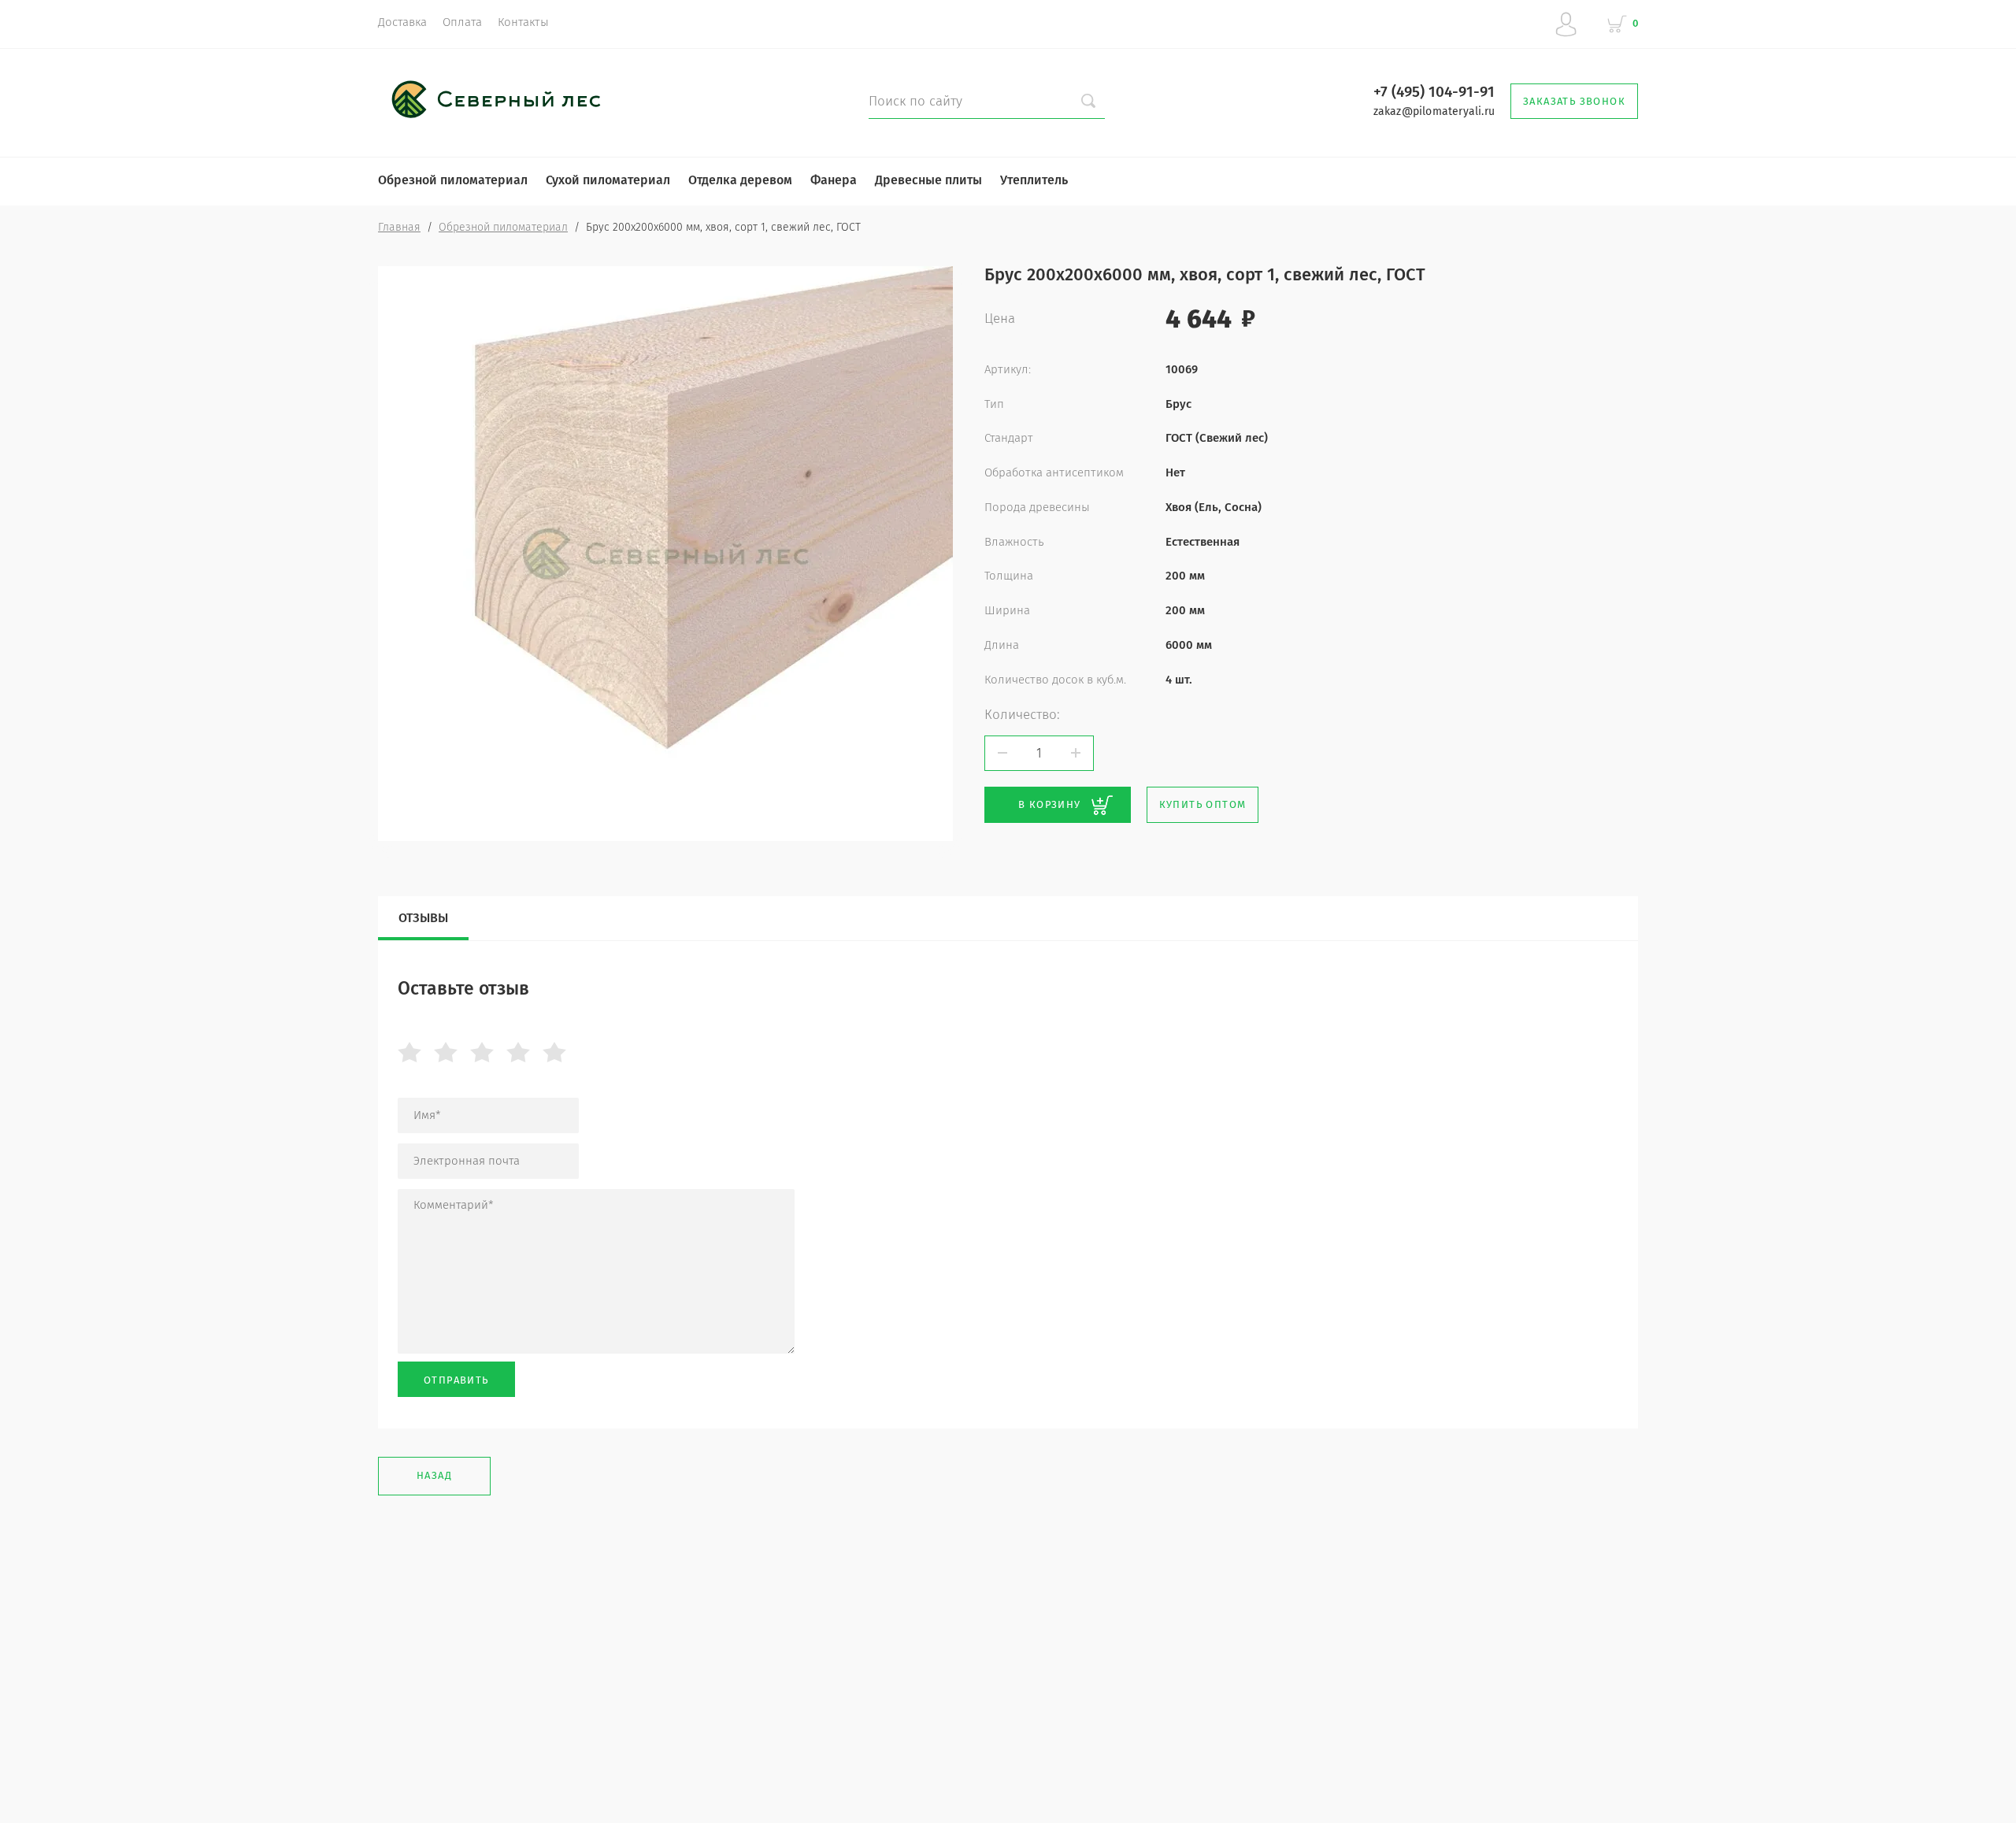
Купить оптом (1203, 804)
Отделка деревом (740, 180)
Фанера (834, 180)
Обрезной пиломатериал (453, 180)
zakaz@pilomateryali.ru (1434, 111)
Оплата (462, 22)
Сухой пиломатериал (608, 180)
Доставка (402, 22)
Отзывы (423, 918)
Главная (399, 227)
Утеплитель (1034, 180)
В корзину (1050, 804)
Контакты (523, 22)
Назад (434, 1475)
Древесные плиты (928, 180)
